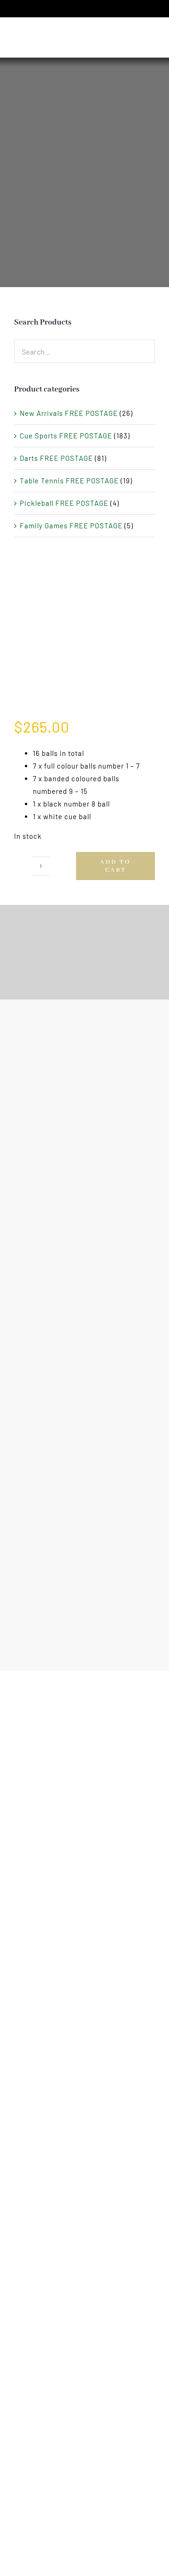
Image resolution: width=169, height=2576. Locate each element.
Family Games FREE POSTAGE (71, 526)
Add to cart (115, 866)
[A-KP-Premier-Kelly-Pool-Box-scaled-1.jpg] (84, 638)
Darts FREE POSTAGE (56, 458)
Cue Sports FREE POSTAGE (66, 436)
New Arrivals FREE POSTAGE (69, 413)
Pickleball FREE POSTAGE (64, 503)
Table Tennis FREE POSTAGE (69, 481)
